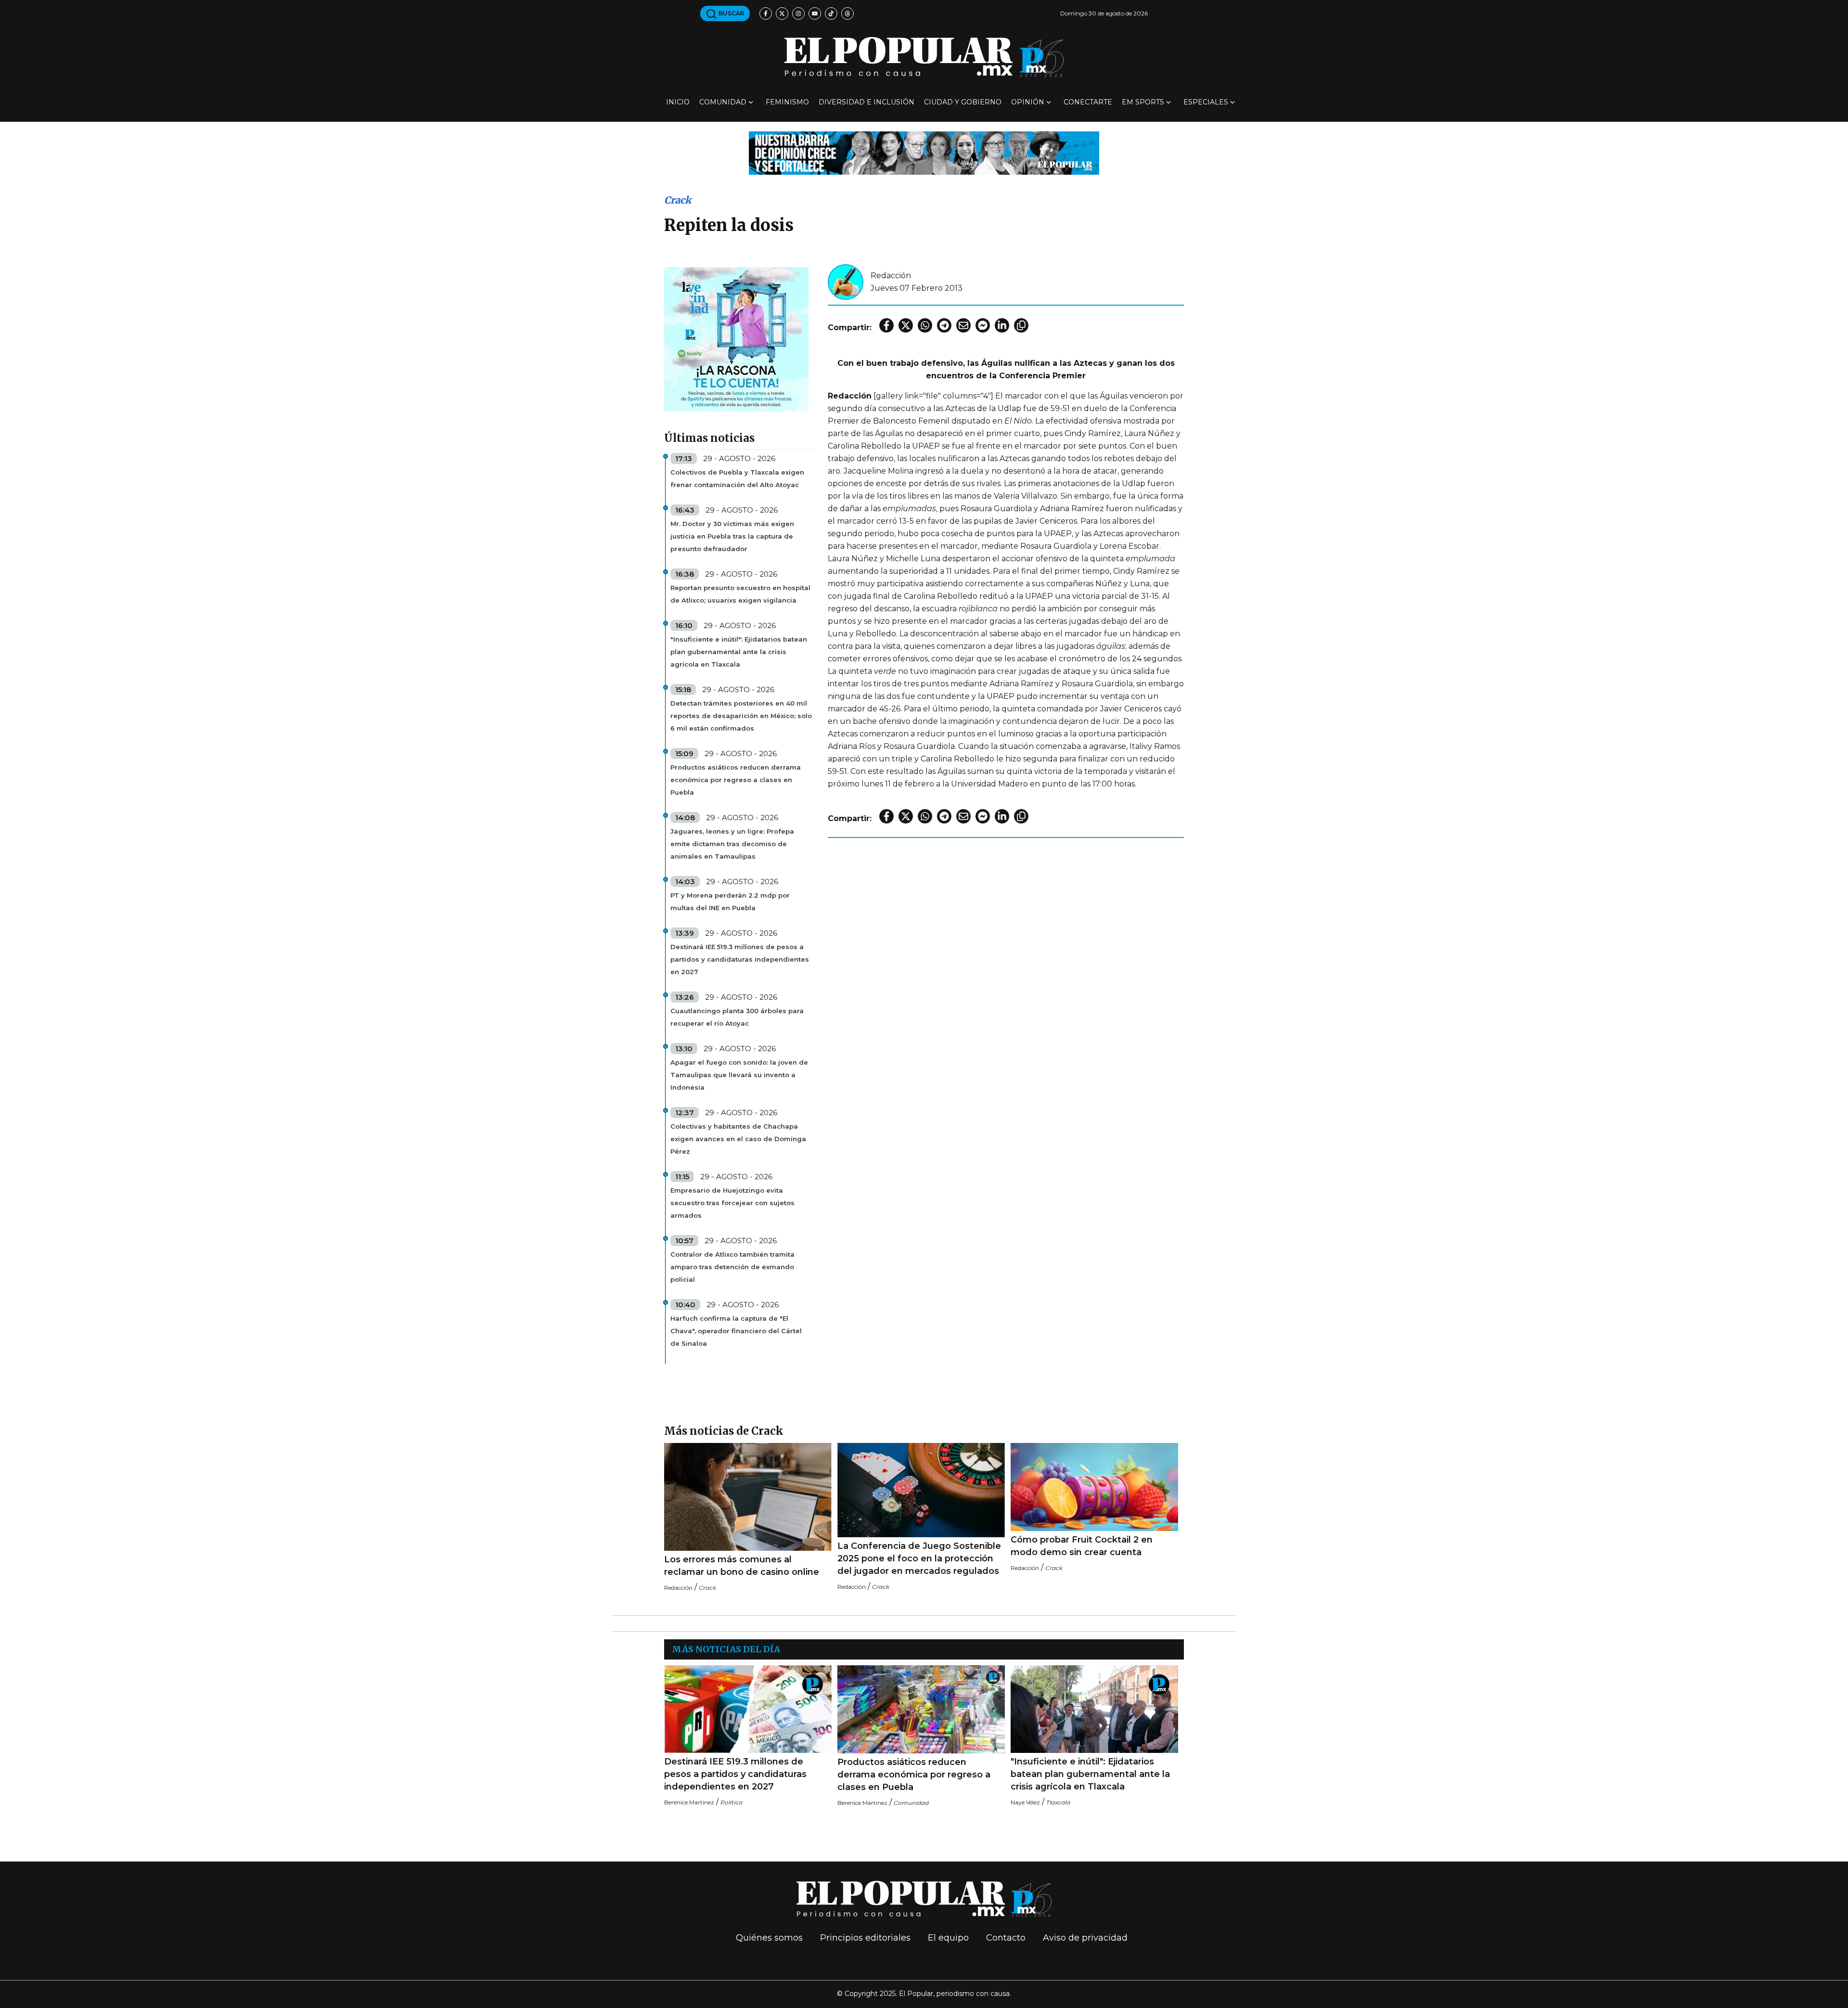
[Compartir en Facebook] (886, 325)
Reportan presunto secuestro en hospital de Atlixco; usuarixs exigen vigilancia (740, 594)
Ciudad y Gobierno (963, 102)
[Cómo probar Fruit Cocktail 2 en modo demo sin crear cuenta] (1094, 1487)
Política (731, 1802)
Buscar (731, 13)
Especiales (1206, 102)
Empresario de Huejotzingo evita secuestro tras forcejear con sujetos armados (732, 1203)
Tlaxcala (1058, 1802)
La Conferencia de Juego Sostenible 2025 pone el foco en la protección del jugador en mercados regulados (919, 1558)
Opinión (1028, 102)
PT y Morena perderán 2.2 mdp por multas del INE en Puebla (730, 901)
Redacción (891, 276)
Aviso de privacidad (1085, 1938)
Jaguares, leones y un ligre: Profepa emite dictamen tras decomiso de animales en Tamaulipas (732, 844)
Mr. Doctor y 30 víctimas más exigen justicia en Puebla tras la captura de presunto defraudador (732, 536)
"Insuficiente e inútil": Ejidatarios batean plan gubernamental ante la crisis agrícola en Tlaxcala (739, 652)
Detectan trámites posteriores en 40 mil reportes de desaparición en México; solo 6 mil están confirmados (741, 716)
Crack (678, 200)
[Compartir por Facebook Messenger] (983, 325)
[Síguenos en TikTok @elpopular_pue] (831, 13)
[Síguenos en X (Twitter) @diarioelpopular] (782, 13)
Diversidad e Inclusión (866, 102)
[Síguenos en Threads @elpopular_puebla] (847, 13)
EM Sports (1143, 102)
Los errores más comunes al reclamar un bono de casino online (742, 1566)
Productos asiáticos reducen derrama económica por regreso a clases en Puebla (736, 780)
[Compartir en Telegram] (944, 325)
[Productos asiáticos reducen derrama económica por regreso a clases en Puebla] (921, 1709)
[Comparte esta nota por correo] (963, 325)
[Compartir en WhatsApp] (925, 325)
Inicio (678, 102)
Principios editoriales (865, 1938)
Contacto (1006, 1938)
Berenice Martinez (689, 1802)
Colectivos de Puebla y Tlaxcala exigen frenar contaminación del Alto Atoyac (737, 478)
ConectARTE (1088, 102)
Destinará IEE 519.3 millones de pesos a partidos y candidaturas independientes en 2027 (740, 959)
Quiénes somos (769, 1938)
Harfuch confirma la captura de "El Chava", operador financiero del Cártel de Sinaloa (736, 1331)
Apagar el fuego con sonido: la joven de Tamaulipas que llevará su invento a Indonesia (739, 1075)
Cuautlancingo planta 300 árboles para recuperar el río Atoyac (737, 1017)
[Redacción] (846, 281)
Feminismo (787, 102)
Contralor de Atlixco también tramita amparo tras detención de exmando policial (732, 1267)
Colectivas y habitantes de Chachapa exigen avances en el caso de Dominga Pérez (738, 1139)
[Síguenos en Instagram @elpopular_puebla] (798, 13)
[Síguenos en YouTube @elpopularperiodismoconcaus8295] (815, 13)
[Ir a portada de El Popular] (924, 57)
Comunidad (723, 102)
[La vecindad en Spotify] (736, 339)
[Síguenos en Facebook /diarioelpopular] (766, 13)
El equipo (948, 1938)
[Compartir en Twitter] (906, 325)
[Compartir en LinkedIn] (1002, 325)
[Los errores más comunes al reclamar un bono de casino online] (748, 1497)
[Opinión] (924, 152)
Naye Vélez (1025, 1802)
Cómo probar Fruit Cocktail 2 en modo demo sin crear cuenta (1082, 1546)
